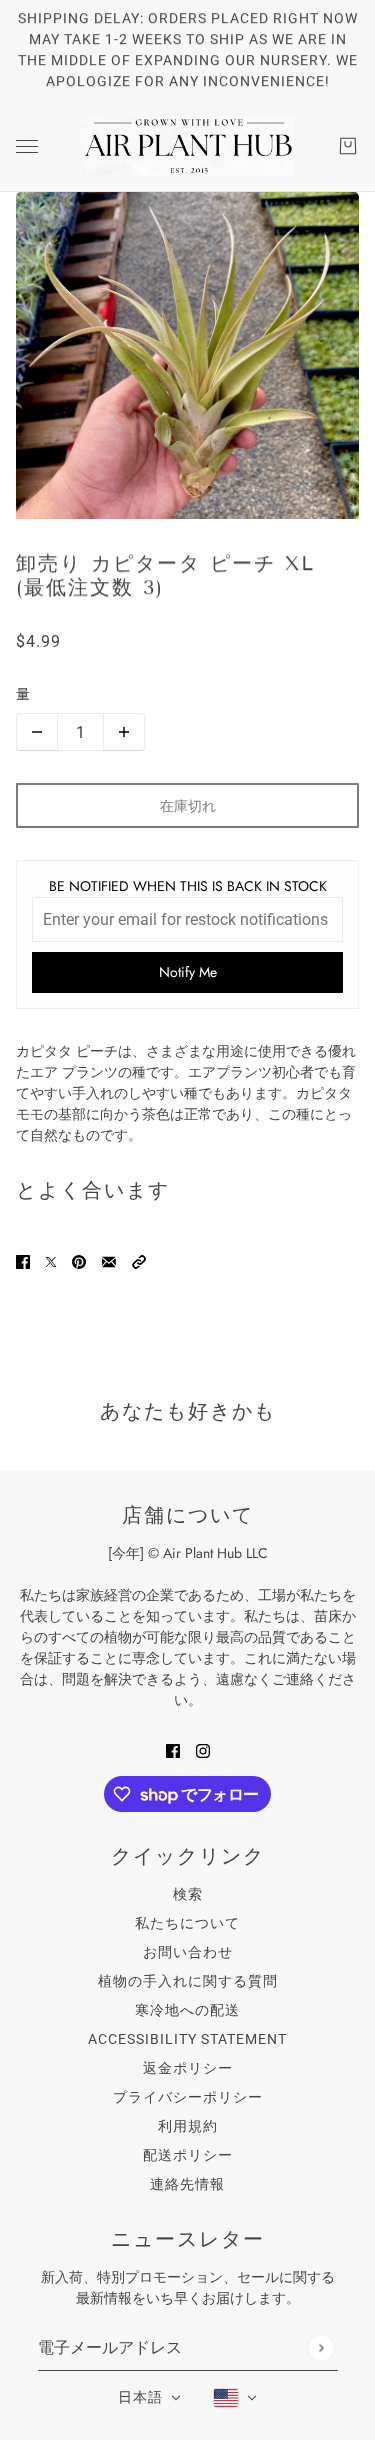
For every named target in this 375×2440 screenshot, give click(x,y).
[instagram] (203, 1749)
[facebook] (173, 1749)
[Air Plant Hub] (188, 146)
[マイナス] (37, 732)
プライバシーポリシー (188, 2097)
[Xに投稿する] (51, 1260)
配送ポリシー (188, 2155)
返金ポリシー (188, 2068)
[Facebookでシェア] (23, 1260)
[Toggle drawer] (27, 146)
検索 (188, 1894)
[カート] (348, 146)
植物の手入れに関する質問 (188, 1981)
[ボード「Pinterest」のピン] (79, 1260)
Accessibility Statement (187, 2039)
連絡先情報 (187, 2184)
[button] (139, 1260)
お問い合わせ (188, 1952)
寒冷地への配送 (187, 2010)
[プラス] (124, 732)
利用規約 (188, 2126)
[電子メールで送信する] (109, 1260)
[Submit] (320, 2347)
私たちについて (187, 1923)
